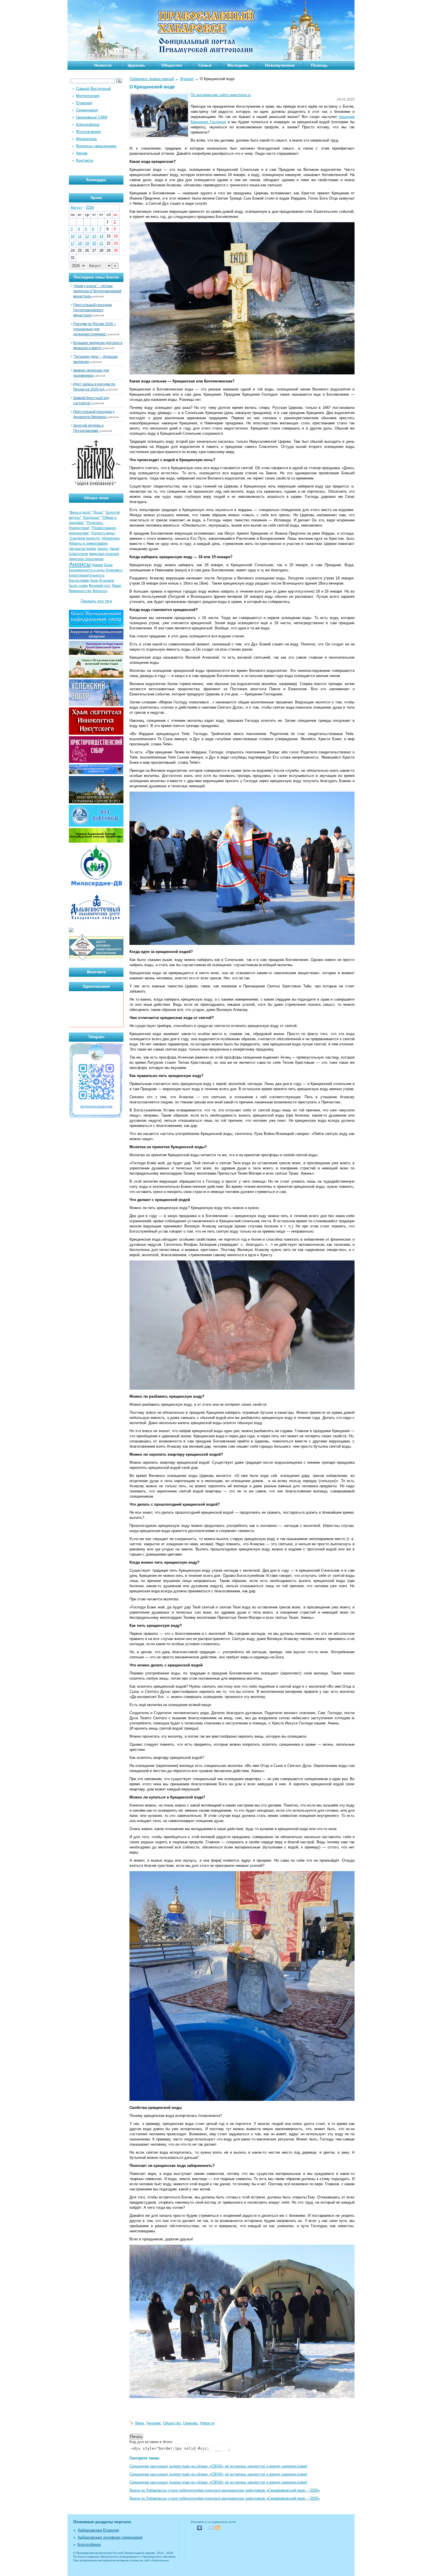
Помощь (319, 65)
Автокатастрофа (83, 549)
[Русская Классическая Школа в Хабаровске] (96, 960)
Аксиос (103, 549)
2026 (90, 207)
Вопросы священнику (96, 146)
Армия (97, 565)
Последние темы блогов (96, 277)
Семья (205, 65)
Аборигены (111, 538)
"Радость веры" (103, 533)
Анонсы (80, 564)
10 (73, 236)
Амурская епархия (104, 554)
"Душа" (98, 513)
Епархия (84, 103)
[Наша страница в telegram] (96, 1117)
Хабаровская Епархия (98, 2530)
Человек (153, 2423)
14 (101, 236)
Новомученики (280, 65)
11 (80, 236)
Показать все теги (96, 601)
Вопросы (100, 591)
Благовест (115, 570)
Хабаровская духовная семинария (110, 2537)
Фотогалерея (88, 131)
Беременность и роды (87, 570)
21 (101, 243)
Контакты (85, 160)
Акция (115, 549)
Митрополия (88, 96)
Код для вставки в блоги (151, 2442)
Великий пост (100, 586)
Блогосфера (88, 124)
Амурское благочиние (86, 559)
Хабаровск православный (152, 79)
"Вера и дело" (80, 513)
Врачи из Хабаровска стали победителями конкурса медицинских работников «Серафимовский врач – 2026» (225, 2490)
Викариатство (80, 591)
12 (87, 236)
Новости (103, 65)
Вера (140, 2423)
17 (73, 243)
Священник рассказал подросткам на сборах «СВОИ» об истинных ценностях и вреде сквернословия (218, 2466)
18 (80, 243)
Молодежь (238, 65)
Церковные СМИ (92, 117)
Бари (108, 565)
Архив (82, 153)
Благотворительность (87, 575)
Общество (172, 65)
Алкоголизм (78, 554)
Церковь (137, 65)
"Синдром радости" (85, 538)
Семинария (87, 110)
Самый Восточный (93, 88)
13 (94, 236)
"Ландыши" (91, 518)
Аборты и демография (88, 543)
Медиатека (86, 139)
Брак (94, 581)
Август (77, 207)
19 (87, 243)
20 (94, 243)
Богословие (79, 580)
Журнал (187, 79)
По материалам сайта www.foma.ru (221, 95)
